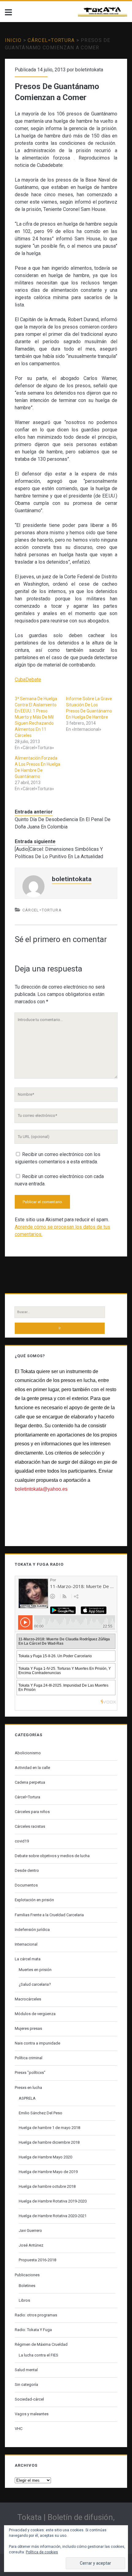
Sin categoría (26, 2384)
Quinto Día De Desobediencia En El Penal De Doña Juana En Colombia (63, 823)
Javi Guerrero (30, 2231)
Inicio (13, 40)
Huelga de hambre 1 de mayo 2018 (49, 2128)
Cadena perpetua (30, 1782)
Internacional (26, 1944)
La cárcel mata (28, 1959)
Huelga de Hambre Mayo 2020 (45, 2157)
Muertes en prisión (35, 1970)
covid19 (22, 1841)
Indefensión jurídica (32, 1930)
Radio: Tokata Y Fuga (33, 2330)
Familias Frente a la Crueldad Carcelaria (49, 1915)
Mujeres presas (28, 2028)
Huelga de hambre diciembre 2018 (49, 2142)
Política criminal (29, 2058)
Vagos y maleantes (32, 2414)
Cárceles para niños (32, 1812)
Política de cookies (42, 2552)
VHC (19, 2429)
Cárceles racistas (30, 1826)
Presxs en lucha (28, 2088)
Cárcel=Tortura (51, 40)
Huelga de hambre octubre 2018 (47, 2186)
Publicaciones (27, 2275)
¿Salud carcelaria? (35, 1984)
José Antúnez (31, 2245)
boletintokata (89, 70)
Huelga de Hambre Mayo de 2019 (48, 2172)
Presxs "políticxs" (30, 2073)
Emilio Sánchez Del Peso (41, 2113)
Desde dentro (27, 1870)
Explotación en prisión (34, 1900)
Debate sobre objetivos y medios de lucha (52, 1856)
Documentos (26, 1885)
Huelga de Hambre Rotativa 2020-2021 (53, 2216)
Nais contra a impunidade (37, 2043)
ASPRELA (27, 2098)
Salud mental (26, 2370)
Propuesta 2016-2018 (37, 2260)
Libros (24, 2300)
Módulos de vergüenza (35, 2014)
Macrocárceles (28, 1999)
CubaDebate (28, 680)
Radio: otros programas (36, 2315)
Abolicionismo (28, 1753)
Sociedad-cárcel (29, 2399)
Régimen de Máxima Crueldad (41, 2344)
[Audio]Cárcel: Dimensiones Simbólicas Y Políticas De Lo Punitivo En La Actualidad (59, 853)
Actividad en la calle (32, 1768)
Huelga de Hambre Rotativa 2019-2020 (53, 2201)
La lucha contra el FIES (39, 2355)
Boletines (27, 2286)
